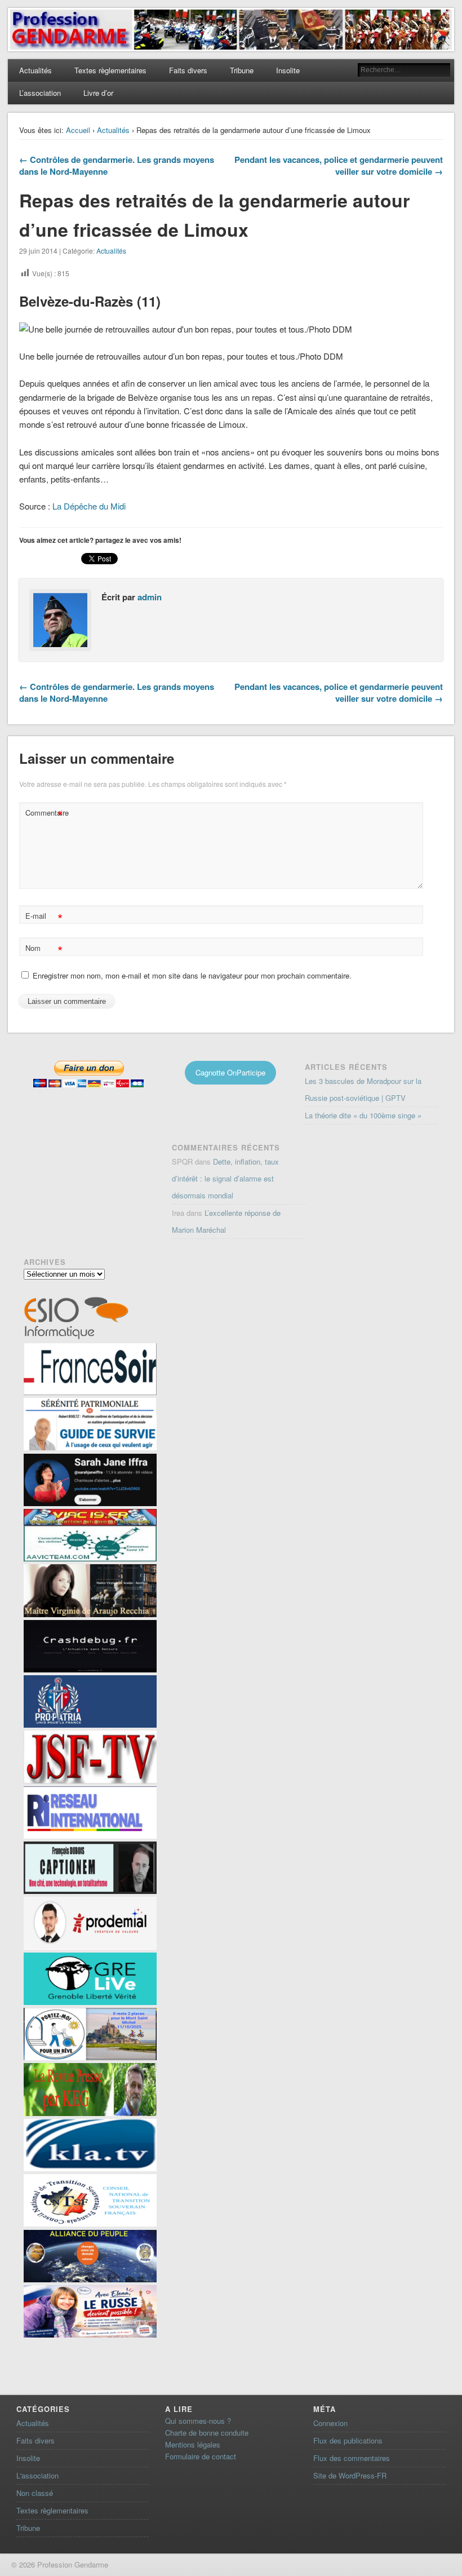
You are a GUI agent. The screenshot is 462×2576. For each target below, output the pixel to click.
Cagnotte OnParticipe (230, 1072)
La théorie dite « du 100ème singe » (363, 1115)
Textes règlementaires (110, 70)
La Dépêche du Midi (89, 506)
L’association (40, 93)
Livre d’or (98, 93)
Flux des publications (348, 2440)
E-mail (44, 917)
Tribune (242, 70)
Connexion (330, 2423)
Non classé (35, 2493)
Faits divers (188, 70)
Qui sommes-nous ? (198, 2421)
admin (150, 597)
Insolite (288, 70)
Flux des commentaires (352, 2458)
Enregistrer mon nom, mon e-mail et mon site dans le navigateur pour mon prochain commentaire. (192, 975)
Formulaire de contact (201, 2456)
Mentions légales (193, 2444)
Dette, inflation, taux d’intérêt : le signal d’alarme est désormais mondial (225, 1178)
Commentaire (45, 814)
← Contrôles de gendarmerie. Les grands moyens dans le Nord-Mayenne (117, 165)
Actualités (35, 70)
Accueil (78, 130)
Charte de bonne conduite (207, 2433)
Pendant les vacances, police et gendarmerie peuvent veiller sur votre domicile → (339, 165)
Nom (44, 950)
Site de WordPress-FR (350, 2475)
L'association (37, 2475)
